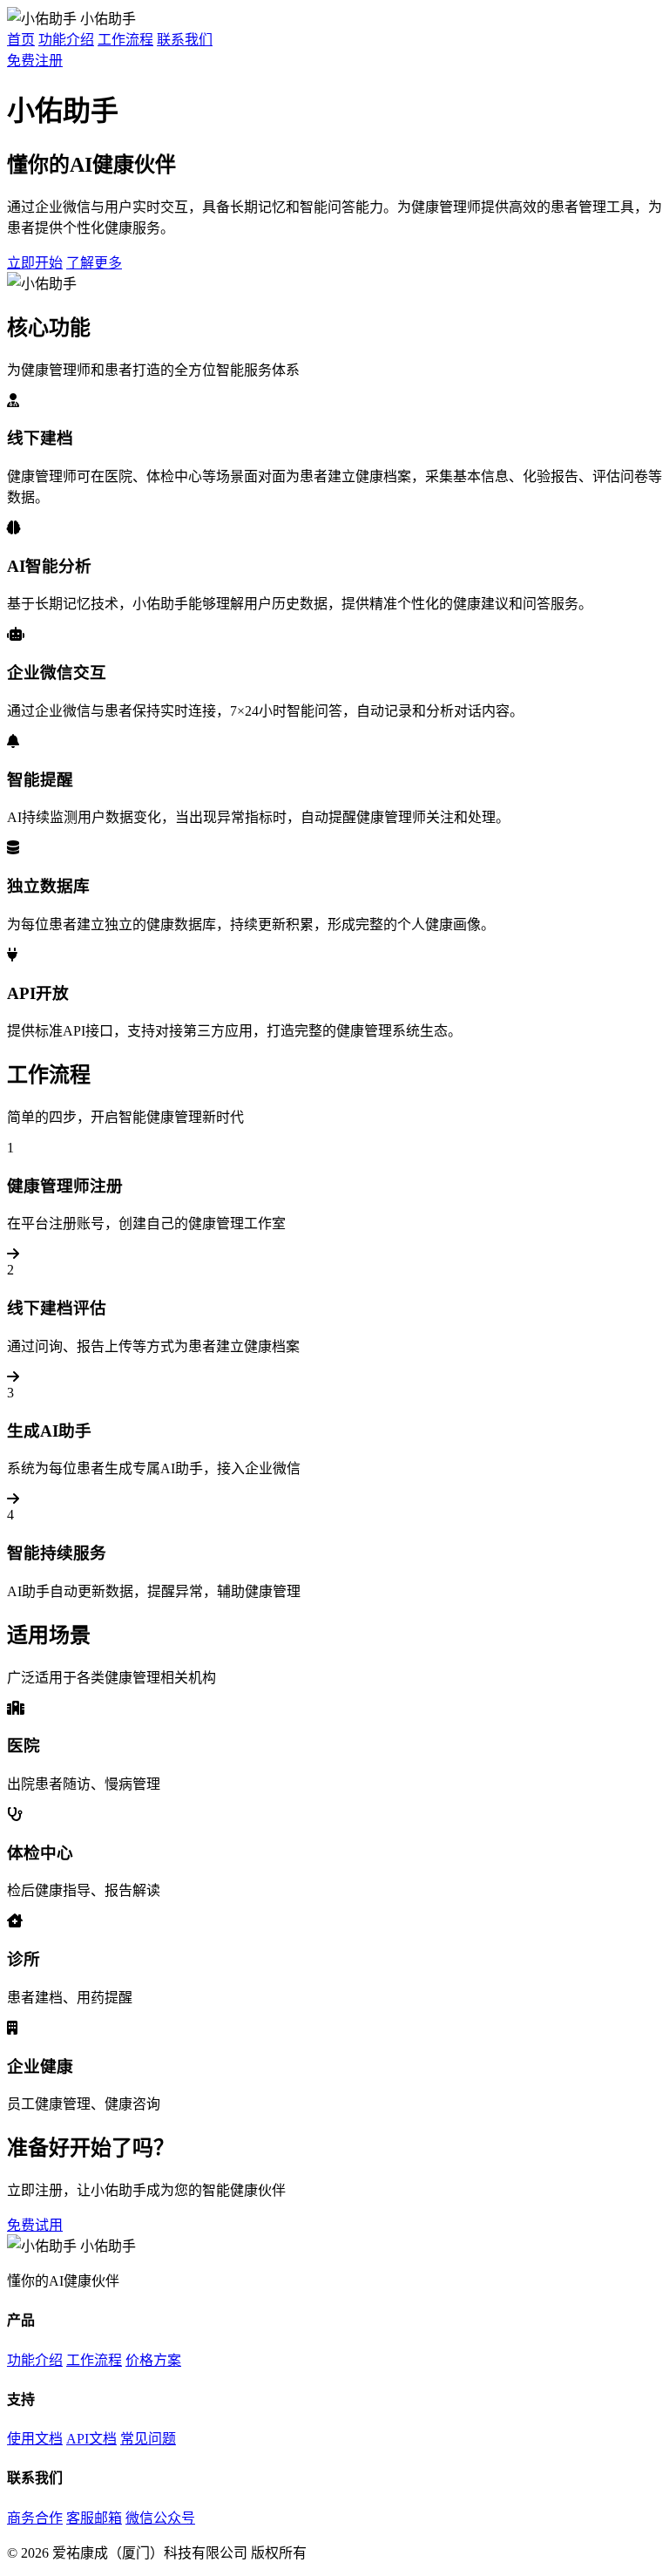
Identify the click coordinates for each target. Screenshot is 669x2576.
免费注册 (35, 61)
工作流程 (125, 40)
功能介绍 (66, 40)
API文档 (91, 2439)
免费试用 (35, 2225)
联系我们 (185, 40)
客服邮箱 (94, 2518)
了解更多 (94, 263)
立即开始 (35, 263)
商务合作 (35, 2518)
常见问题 (148, 2439)
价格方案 (153, 2360)
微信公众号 (160, 2518)
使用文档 (35, 2439)
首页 (21, 40)
